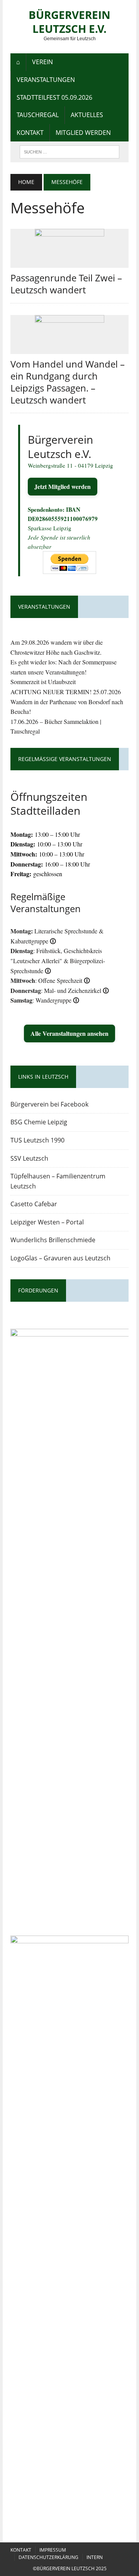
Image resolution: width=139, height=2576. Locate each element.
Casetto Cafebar (34, 1204)
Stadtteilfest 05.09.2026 (54, 97)
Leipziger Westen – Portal (47, 1222)
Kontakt (30, 133)
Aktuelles (87, 115)
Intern (95, 2557)
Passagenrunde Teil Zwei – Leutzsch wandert (66, 284)
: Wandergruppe (45, 1000)
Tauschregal (38, 115)
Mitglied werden (83, 133)
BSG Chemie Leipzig (39, 1122)
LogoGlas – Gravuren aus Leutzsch (60, 1258)
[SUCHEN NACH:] (69, 151)
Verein (42, 62)
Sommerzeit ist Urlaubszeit (43, 682)
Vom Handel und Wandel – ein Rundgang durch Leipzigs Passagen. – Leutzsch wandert (68, 382)
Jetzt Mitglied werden (63, 486)
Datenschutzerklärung (48, 2557)
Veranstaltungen (46, 80)
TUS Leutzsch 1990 (37, 1140)
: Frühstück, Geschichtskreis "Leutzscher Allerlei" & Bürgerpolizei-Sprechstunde (58, 960)
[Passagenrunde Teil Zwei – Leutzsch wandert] (69, 263)
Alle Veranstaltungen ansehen (69, 1033)
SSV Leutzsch (29, 1158)
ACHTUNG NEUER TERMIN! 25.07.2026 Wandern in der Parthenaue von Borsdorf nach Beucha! (67, 701)
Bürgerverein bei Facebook (49, 1104)
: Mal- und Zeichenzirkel (60, 990)
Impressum (53, 2550)
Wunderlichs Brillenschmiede (53, 1240)
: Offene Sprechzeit (50, 980)
